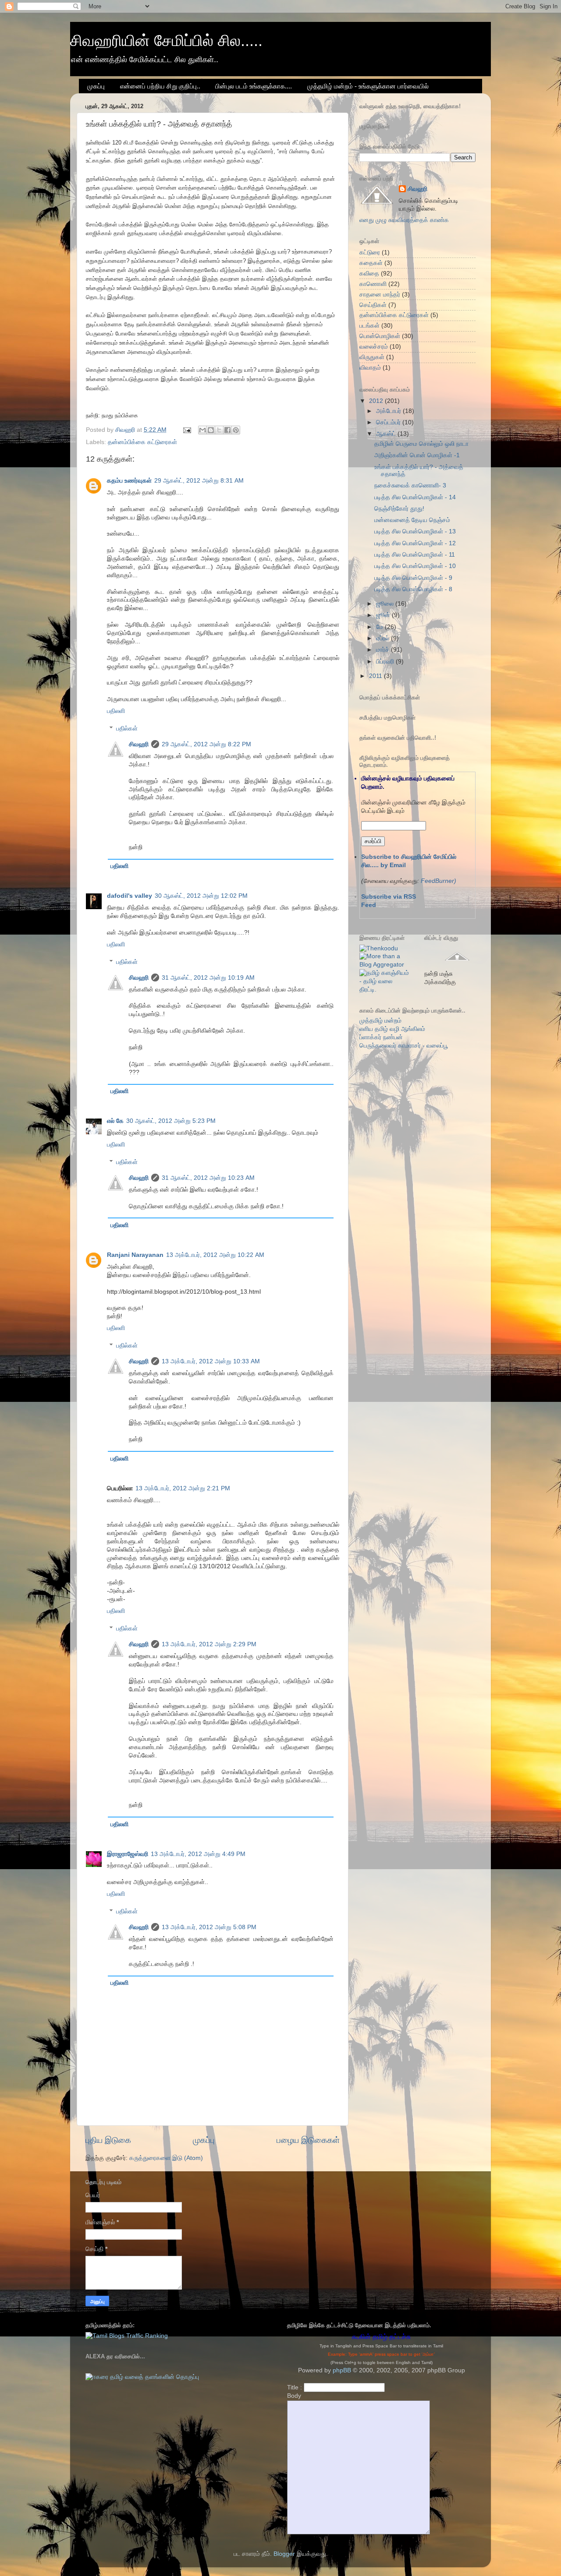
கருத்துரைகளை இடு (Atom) (166, 2158)
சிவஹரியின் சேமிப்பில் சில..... (166, 41)
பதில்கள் (127, 729)
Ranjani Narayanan (135, 1255)
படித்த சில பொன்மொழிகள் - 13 (415, 531)
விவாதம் (370, 368)
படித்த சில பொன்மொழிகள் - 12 (415, 543)
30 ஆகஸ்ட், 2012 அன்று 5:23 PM (171, 1121)
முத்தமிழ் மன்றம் (380, 1021)
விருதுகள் (372, 357)
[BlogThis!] (211, 430)
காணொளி (373, 284)
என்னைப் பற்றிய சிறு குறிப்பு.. (160, 86)
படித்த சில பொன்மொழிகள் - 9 (413, 578)
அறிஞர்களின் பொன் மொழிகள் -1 (417, 455)
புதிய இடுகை (108, 2140)
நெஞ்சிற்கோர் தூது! (399, 509)
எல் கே (115, 1121)
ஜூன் (384, 615)
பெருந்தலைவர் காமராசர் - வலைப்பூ (404, 1046)
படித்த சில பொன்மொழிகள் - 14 (415, 497)
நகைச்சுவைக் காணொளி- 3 (410, 485)
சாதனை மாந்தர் (380, 295)
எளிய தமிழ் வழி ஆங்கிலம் (392, 1029)
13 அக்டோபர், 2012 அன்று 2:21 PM (183, 1488)
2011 (376, 676)
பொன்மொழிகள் (380, 336)
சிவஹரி (139, 744)
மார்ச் (383, 650)
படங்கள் (369, 326)
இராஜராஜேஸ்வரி (128, 1854)
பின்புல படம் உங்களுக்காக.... (254, 86)
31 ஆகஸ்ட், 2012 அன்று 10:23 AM (208, 1178)
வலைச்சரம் (374, 347)
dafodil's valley (130, 896)
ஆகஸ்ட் (387, 434)
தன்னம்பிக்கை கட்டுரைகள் (142, 442)
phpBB (342, 2370)
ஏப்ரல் (383, 638)
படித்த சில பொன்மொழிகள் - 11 (415, 555)
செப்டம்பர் (389, 422)
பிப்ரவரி (386, 662)
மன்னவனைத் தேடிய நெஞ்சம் (412, 520)
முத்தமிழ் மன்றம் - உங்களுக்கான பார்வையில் (368, 86)
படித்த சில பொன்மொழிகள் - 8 (413, 589)
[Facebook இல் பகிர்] (227, 430)
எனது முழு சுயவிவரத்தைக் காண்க (404, 220)
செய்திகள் (373, 305)
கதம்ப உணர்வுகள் (129, 481)
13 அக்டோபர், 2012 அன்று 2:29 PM (209, 1644)
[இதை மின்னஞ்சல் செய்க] (202, 430)
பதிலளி (116, 711)
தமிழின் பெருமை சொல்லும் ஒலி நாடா (421, 444)
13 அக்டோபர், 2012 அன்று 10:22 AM (215, 1255)
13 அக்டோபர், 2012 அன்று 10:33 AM (211, 1361)
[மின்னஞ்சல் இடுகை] (186, 430)
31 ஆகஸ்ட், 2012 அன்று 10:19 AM (208, 978)
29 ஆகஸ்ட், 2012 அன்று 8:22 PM (206, 744)
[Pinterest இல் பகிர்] (236, 430)
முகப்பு (96, 86)
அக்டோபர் (389, 411)
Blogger (284, 2554)
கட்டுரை (370, 252)
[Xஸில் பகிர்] (219, 430)
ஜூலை (386, 604)
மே (380, 627)
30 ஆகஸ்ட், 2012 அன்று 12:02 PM (201, 896)
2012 (377, 401)
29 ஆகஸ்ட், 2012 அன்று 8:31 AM (199, 481)
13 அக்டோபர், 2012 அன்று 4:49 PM (198, 1854)
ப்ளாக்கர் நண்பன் (381, 1037)
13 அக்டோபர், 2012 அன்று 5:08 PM (209, 1927)
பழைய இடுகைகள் (308, 2140)
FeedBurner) (439, 881)
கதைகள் (371, 263)
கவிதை (369, 273)
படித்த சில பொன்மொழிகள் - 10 (415, 566)
